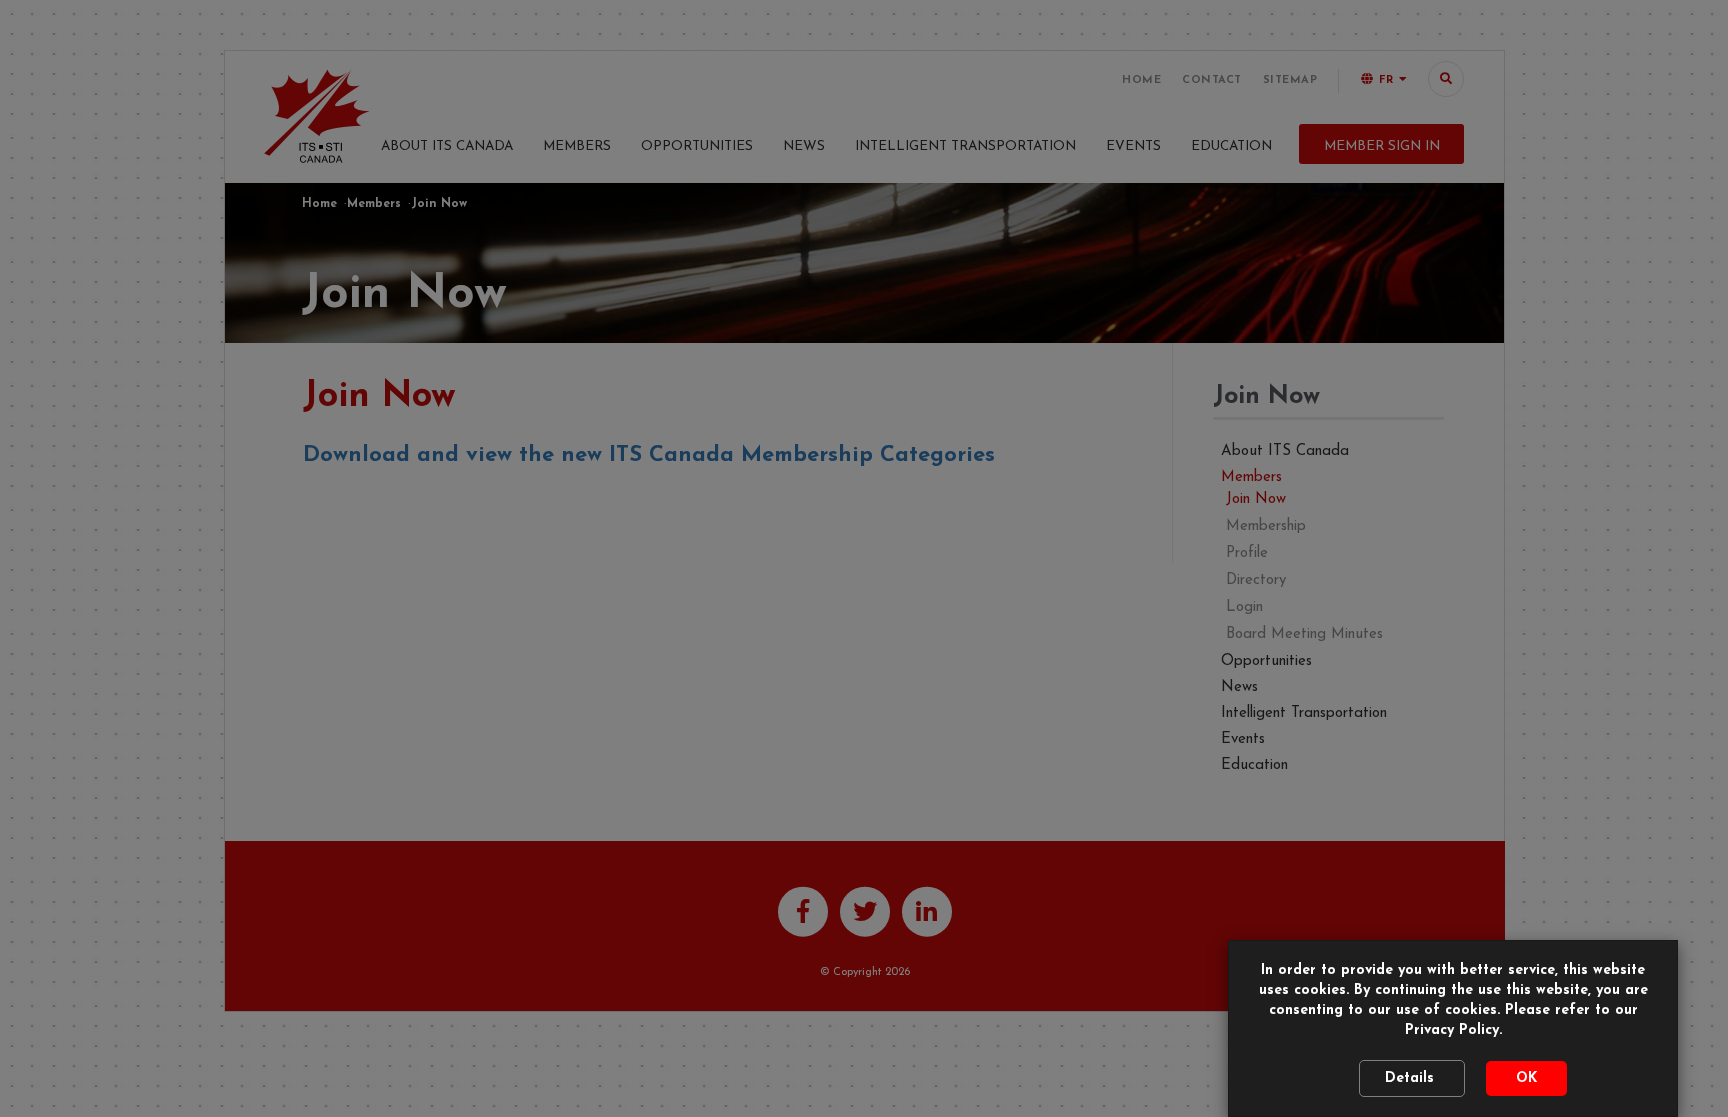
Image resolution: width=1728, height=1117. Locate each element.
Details (1412, 1078)
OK (1526, 1078)
